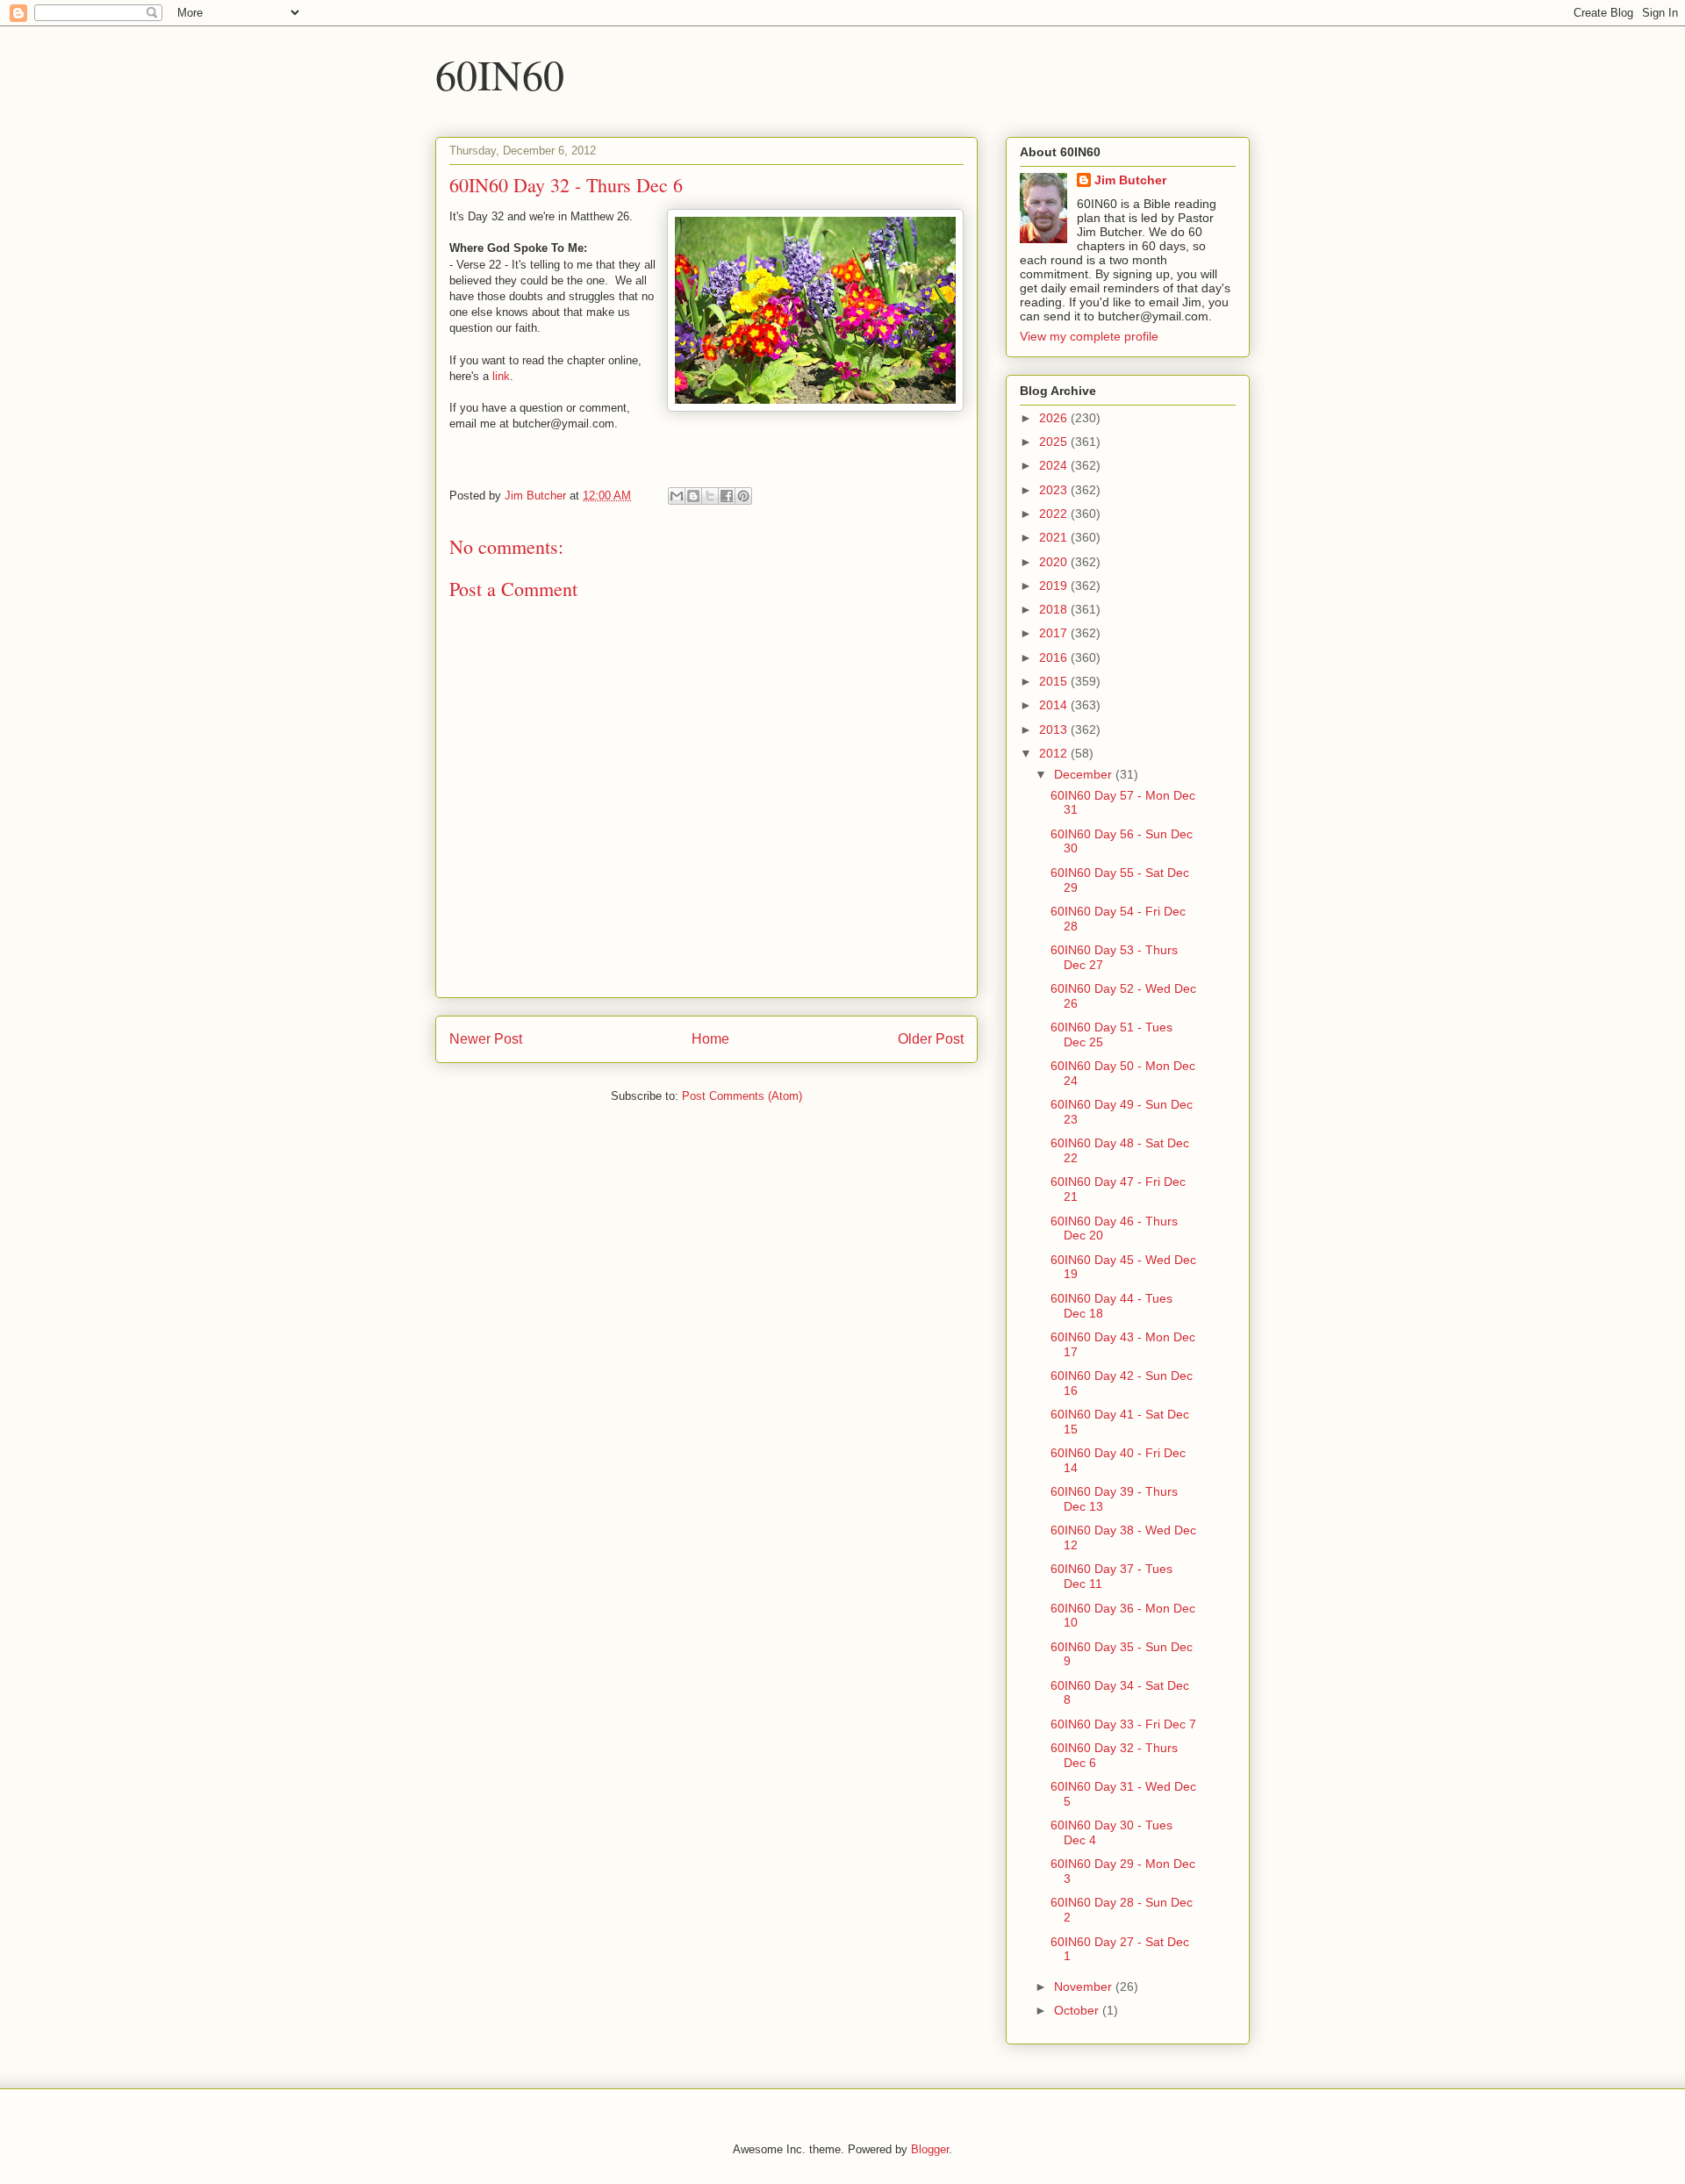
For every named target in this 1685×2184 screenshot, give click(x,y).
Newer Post (486, 1039)
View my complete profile (1089, 336)
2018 (1055, 609)
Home (710, 1039)
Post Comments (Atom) (742, 1096)
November (1085, 1986)
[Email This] (677, 496)
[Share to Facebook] (727, 496)
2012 (1055, 753)
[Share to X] (710, 496)
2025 (1055, 442)
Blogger (930, 2149)
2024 (1055, 465)
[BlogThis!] (693, 496)
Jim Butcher (1130, 180)
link (501, 376)
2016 (1055, 657)
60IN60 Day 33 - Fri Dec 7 (1123, 1724)
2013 (1055, 729)
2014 (1055, 705)
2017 (1055, 633)
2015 (1055, 681)
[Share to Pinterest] (743, 496)
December (1085, 774)
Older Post (931, 1039)
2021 (1055, 537)
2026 (1055, 418)
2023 (1055, 490)
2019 (1055, 586)
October (1078, 2010)
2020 (1055, 562)
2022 (1055, 514)
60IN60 (500, 74)
